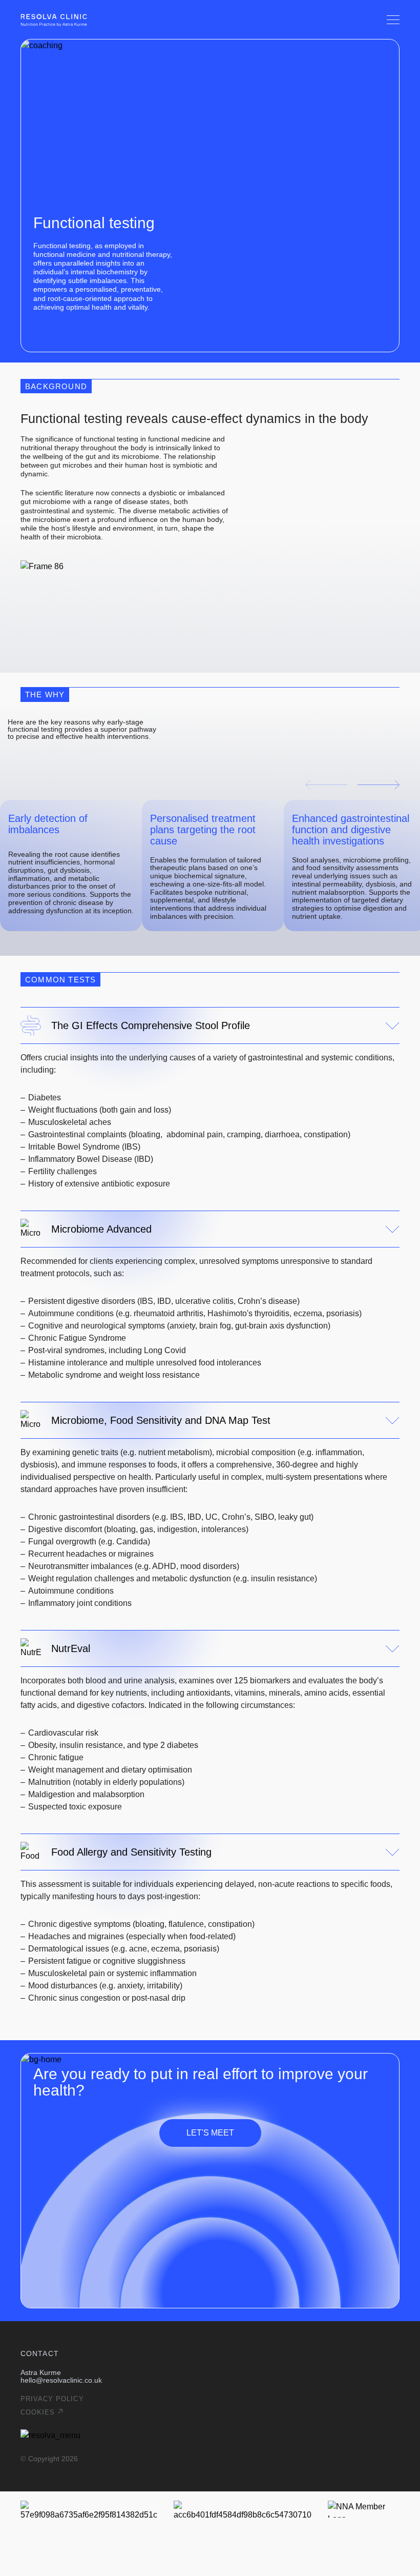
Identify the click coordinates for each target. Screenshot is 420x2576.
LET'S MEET (210, 2133)
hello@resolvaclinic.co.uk (61, 2380)
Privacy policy (52, 2399)
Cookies (38, 2412)
